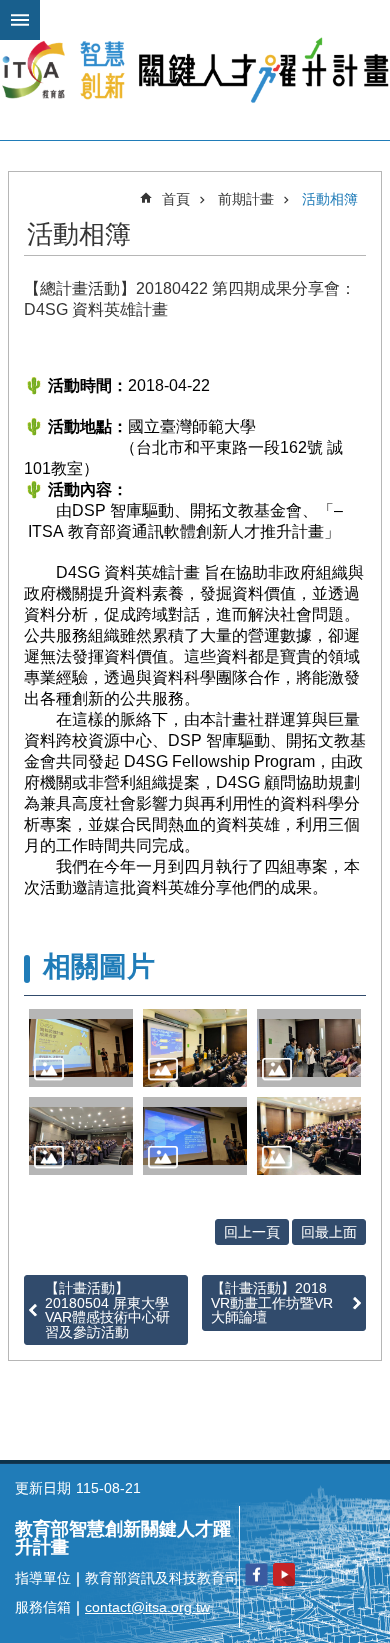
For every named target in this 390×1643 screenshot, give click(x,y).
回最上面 (329, 1232)
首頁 (176, 199)
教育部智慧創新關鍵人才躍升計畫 (195, 70)
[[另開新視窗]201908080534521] (195, 1136)
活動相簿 (330, 199)
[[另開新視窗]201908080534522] (309, 1136)
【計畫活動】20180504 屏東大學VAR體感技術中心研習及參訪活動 (107, 1309)
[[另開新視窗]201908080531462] (195, 1048)
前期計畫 (246, 199)
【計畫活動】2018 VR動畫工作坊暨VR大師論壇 (272, 1302)
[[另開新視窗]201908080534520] (81, 1136)
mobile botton (20, 20)
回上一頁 (252, 1232)
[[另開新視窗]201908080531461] (309, 1048)
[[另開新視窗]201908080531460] (81, 1048)
